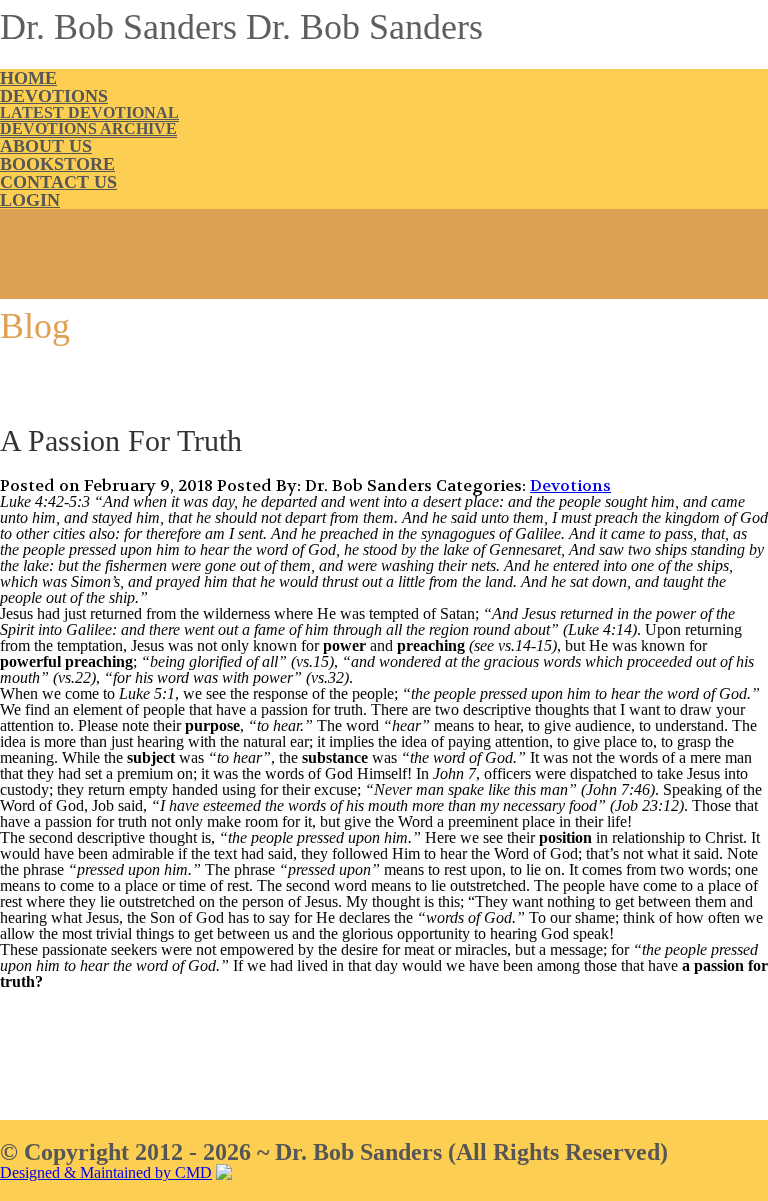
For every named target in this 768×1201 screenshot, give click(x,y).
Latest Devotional (89, 112)
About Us (46, 146)
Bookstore (57, 164)
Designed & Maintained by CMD (106, 1172)
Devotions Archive (88, 128)
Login (30, 200)
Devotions (54, 96)
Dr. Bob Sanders (118, 27)
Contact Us (58, 182)
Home (28, 78)
